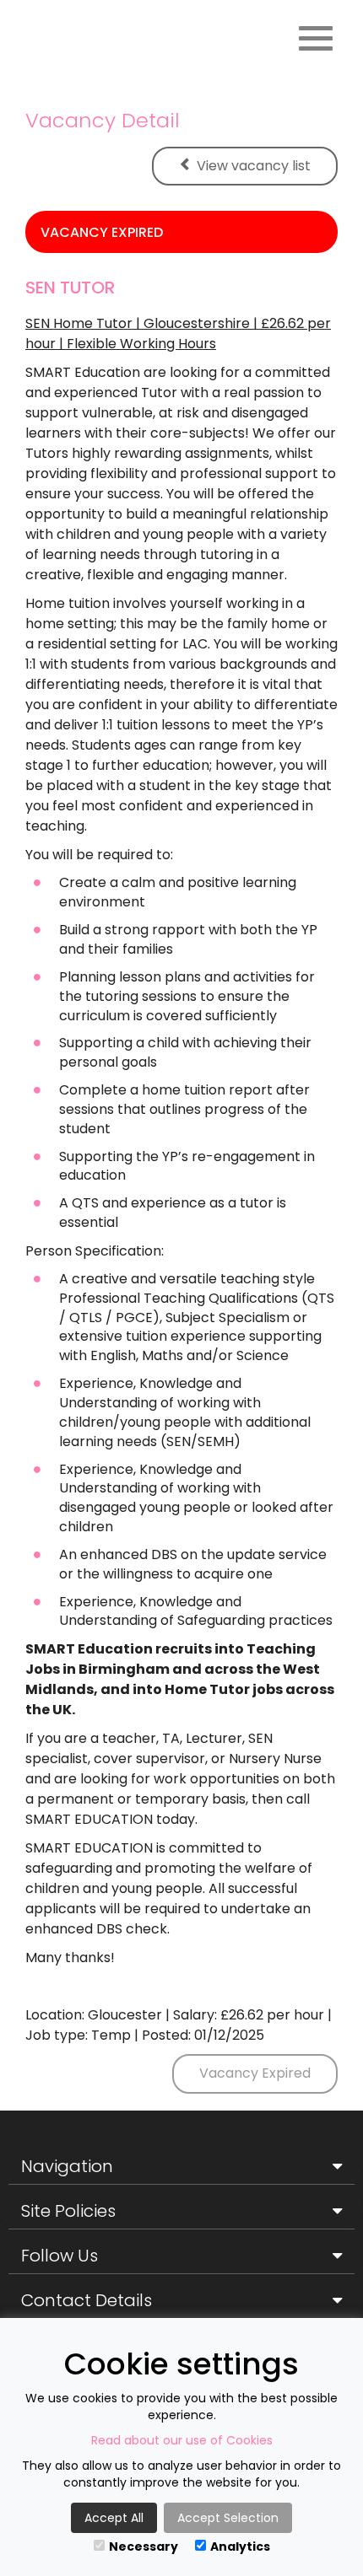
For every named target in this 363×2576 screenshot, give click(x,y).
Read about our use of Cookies (182, 2440)
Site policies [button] (68, 2211)
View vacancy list (254, 166)
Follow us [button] (60, 2256)
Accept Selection (228, 2518)
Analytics (240, 2546)
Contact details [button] (87, 2300)
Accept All (114, 2518)
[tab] (181, 2167)
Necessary (144, 2546)
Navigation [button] (67, 2166)
